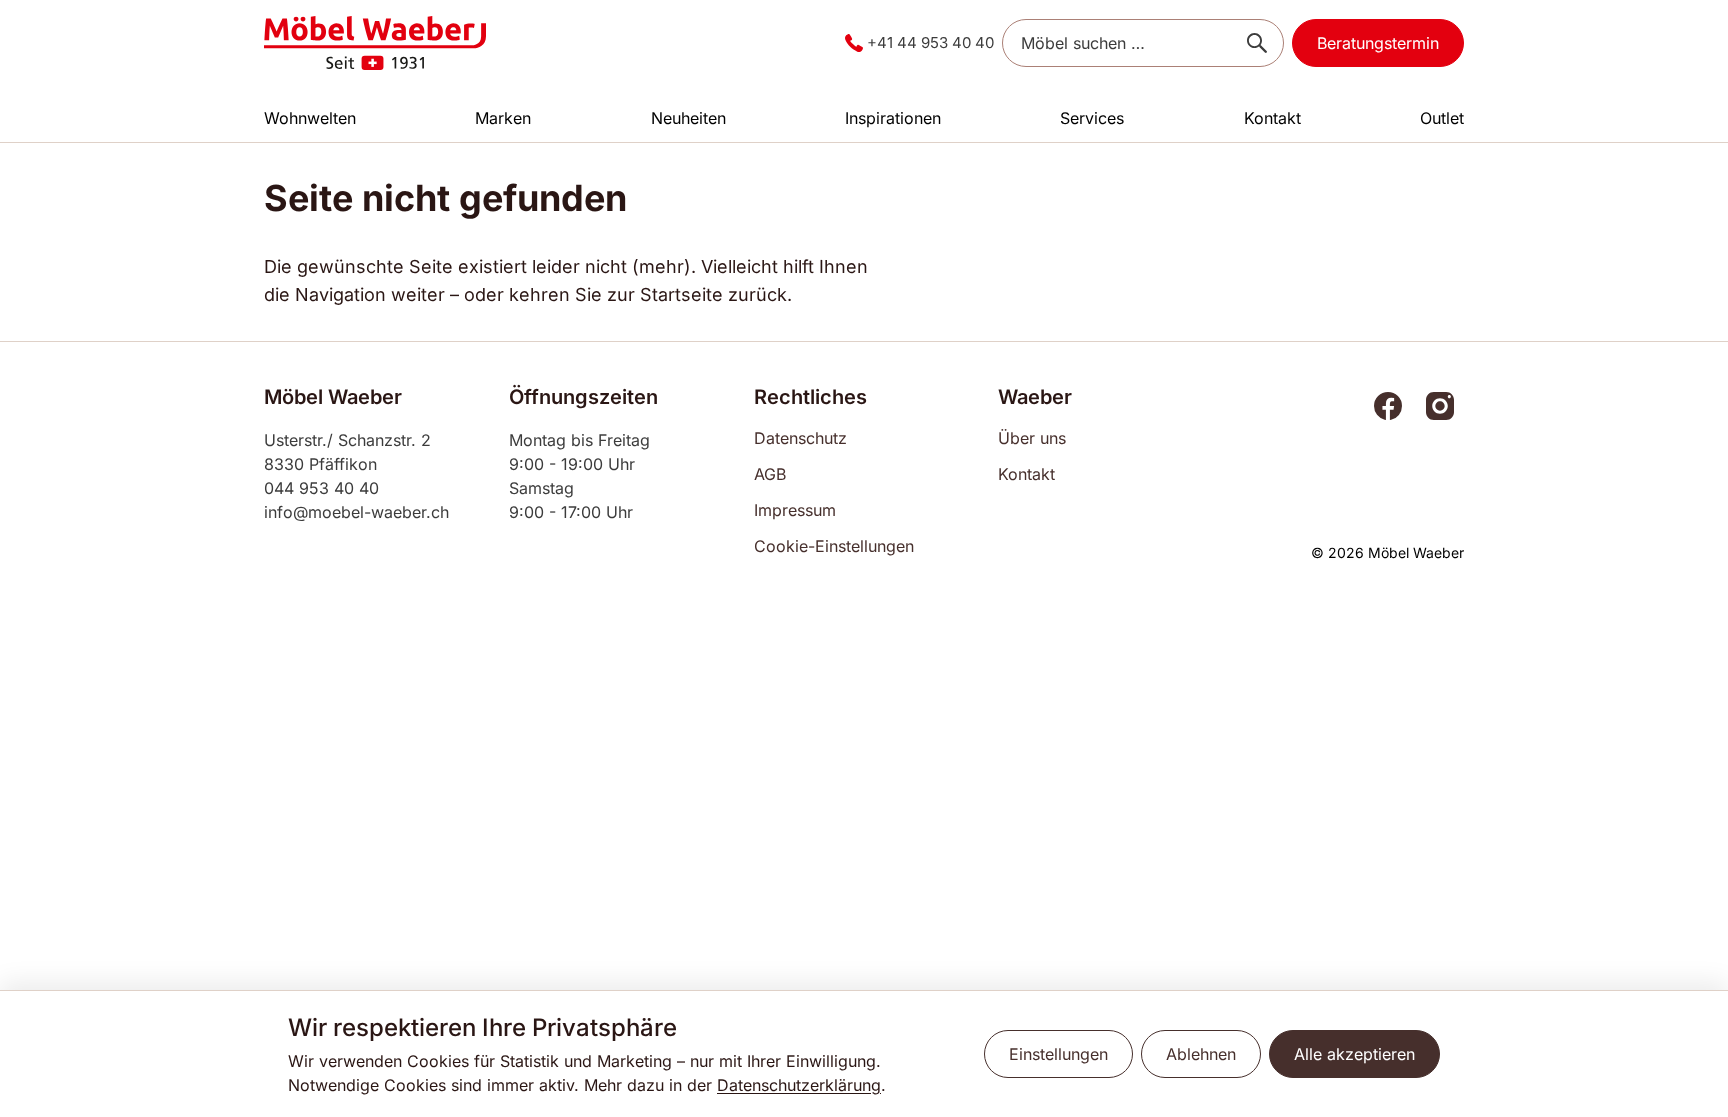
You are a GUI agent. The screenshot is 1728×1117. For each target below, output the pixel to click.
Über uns (1032, 438)
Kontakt (1272, 118)
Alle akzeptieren (1354, 1054)
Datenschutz (800, 438)
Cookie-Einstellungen (834, 546)
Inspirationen (893, 118)
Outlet (1442, 118)
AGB (770, 474)
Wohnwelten (310, 118)
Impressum (795, 510)
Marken (503, 118)
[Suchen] (1257, 43)
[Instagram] (1440, 406)
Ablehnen (1201, 1054)
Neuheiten (688, 118)
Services (1092, 118)
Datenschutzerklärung (799, 1085)
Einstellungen (1058, 1054)
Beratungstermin (1378, 43)
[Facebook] (1388, 406)
